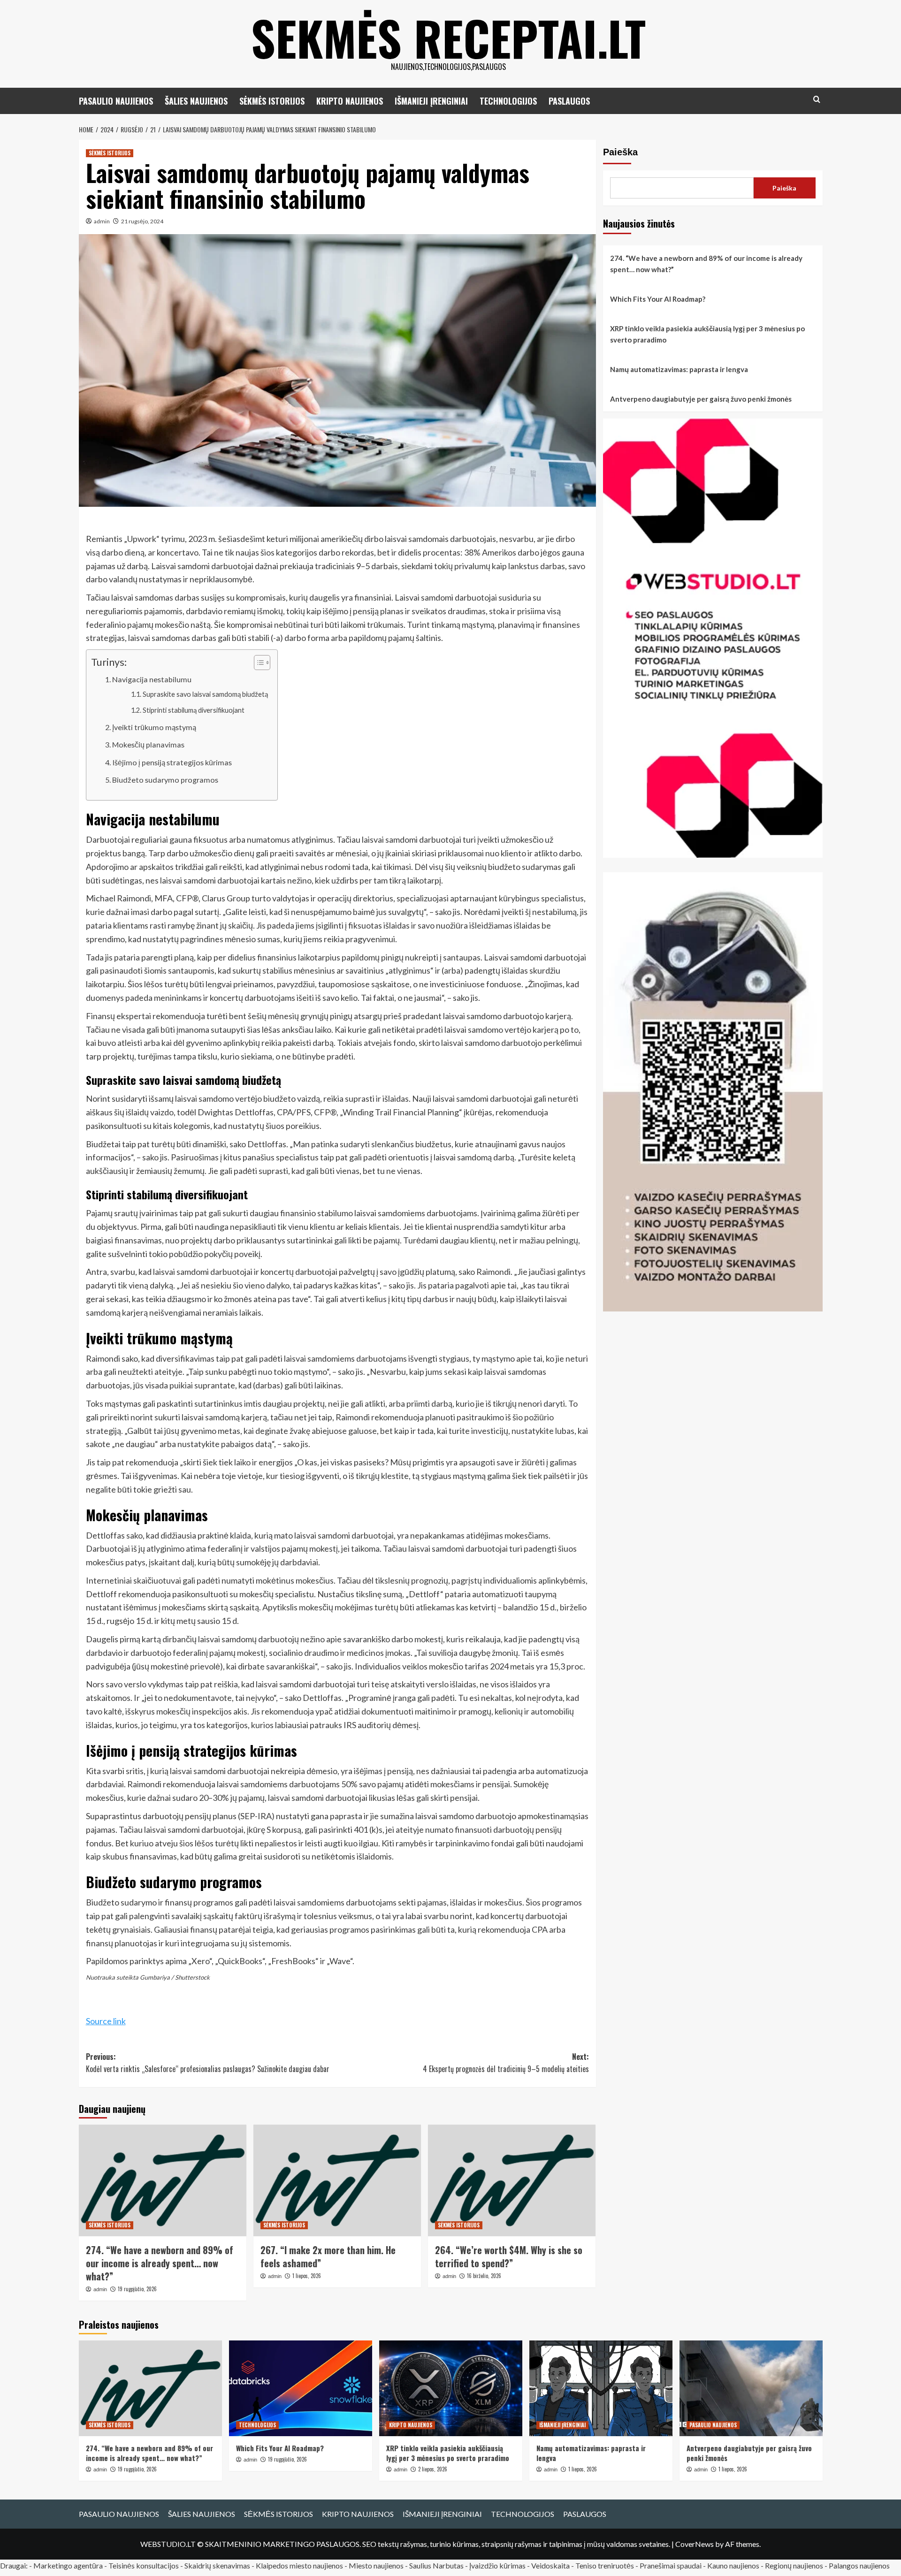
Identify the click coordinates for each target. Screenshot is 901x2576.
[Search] (817, 99)
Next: (506, 2063)
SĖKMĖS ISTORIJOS (272, 101)
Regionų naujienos (794, 2565)
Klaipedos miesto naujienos (299, 2565)
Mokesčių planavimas (148, 744)
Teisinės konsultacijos (144, 2565)
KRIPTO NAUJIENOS (350, 101)
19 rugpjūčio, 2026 (137, 2289)
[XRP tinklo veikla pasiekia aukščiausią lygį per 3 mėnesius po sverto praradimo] (451, 2388)
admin (102, 221)
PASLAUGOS (569, 101)
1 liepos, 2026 (307, 2276)
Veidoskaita (550, 2565)
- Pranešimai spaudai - (671, 2565)
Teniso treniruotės (605, 2565)
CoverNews (695, 2544)
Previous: (208, 2063)
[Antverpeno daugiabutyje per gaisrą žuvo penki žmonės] (751, 2388)
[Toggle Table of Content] (257, 663)
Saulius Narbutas (436, 2565)
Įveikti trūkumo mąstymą (154, 727)
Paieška (620, 152)
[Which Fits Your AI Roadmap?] (301, 2388)
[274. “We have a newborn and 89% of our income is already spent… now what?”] (163, 2180)
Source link (106, 2021)
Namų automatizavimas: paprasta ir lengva (679, 369)
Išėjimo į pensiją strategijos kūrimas (172, 762)
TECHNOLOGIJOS (508, 101)
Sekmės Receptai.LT (448, 38)
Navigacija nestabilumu (152, 679)
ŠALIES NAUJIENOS (196, 101)
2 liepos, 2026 (433, 2469)
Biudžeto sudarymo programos (165, 780)
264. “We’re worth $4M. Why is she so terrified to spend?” (509, 2256)
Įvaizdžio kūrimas (497, 2565)
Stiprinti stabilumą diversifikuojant (194, 710)
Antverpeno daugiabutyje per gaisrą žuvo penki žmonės (701, 399)
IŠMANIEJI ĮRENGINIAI (431, 101)
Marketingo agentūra (68, 2565)
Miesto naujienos (376, 2565)
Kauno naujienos (733, 2565)
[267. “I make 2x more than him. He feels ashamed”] (337, 2180)
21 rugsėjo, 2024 (142, 221)
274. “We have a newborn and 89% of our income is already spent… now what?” (160, 2263)
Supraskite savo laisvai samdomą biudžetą (205, 694)
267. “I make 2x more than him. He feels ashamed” (328, 2256)
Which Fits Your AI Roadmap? (658, 299)
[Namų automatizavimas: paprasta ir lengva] (601, 2388)
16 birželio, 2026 (484, 2276)
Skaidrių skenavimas (217, 2565)
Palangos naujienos (859, 2565)
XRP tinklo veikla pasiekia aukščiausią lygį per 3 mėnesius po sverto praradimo (707, 334)
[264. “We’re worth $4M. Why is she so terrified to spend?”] (512, 2180)
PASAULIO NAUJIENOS (116, 101)
